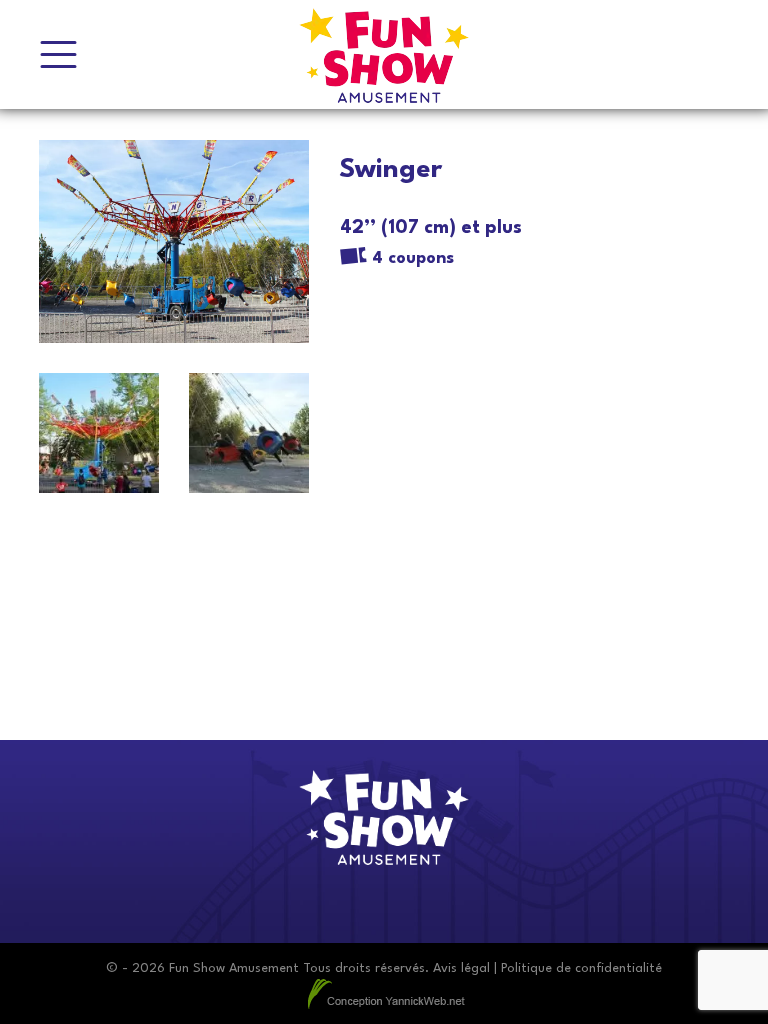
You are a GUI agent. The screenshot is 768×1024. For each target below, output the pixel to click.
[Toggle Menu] (58, 54)
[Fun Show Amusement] (384, 55)
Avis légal (461, 968)
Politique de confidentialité (581, 968)
